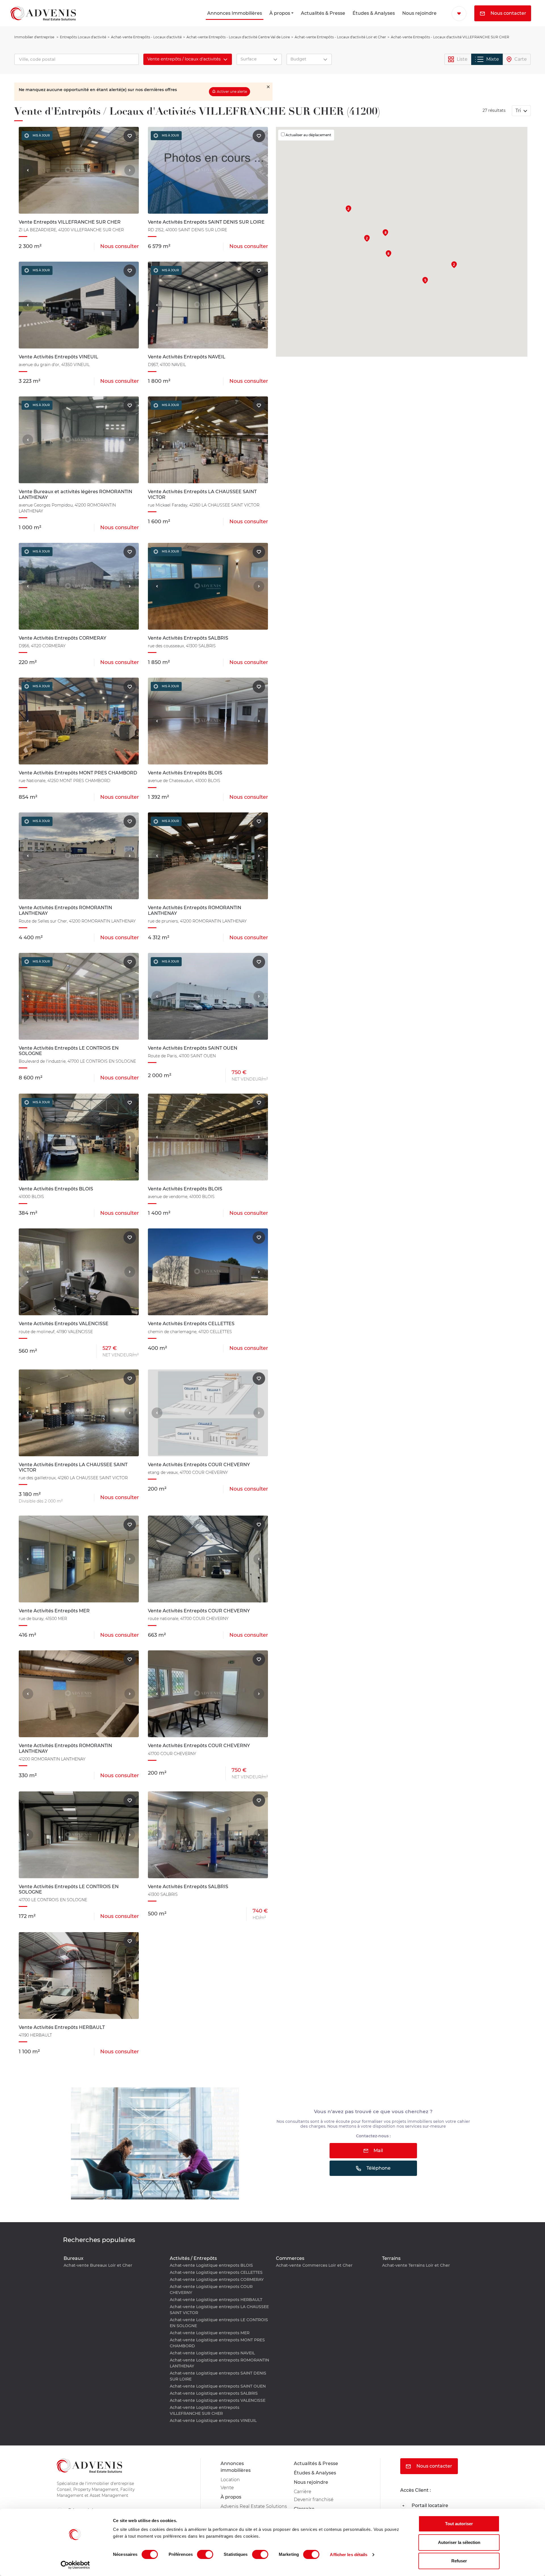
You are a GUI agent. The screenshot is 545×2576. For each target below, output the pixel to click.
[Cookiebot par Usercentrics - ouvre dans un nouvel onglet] (75, 2565)
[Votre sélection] (459, 14)
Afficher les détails (349, 2555)
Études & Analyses (374, 13)
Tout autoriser (459, 2524)
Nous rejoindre (419, 13)
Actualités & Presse (323, 13)
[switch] (205, 2554)
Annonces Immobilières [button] (235, 13)
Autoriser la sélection (459, 2542)
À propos (280, 13)
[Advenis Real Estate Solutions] (43, 13)
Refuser (459, 2561)
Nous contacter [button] (508, 13)
